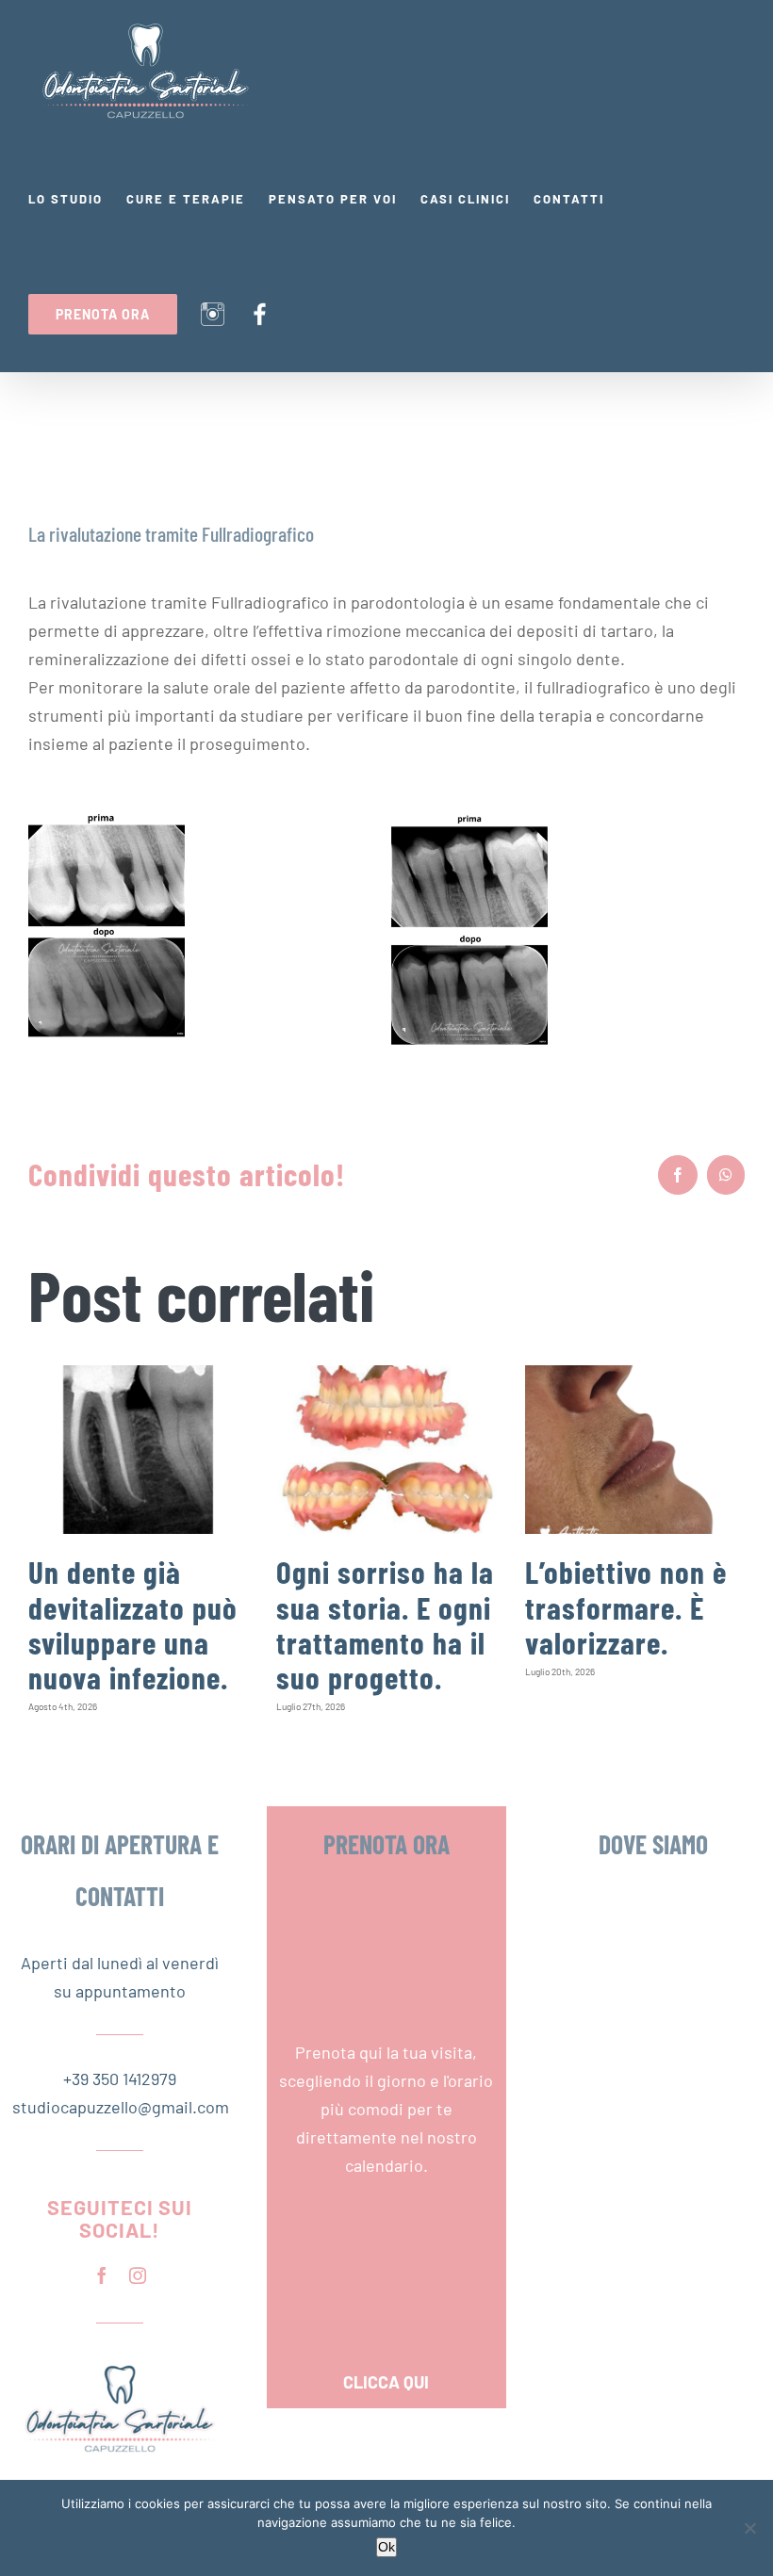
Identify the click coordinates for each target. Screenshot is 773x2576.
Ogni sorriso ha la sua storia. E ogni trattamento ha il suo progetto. (385, 1624)
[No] (749, 2528)
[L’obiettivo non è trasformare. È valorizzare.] (635, 1450)
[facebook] (102, 2275)
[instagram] (138, 2275)
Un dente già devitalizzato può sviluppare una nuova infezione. (133, 1624)
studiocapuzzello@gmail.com (120, 2107)
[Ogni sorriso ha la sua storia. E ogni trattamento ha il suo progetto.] (386, 1450)
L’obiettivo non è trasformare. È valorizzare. (626, 1607)
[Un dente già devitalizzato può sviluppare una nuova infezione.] (138, 1450)
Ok (386, 2547)
